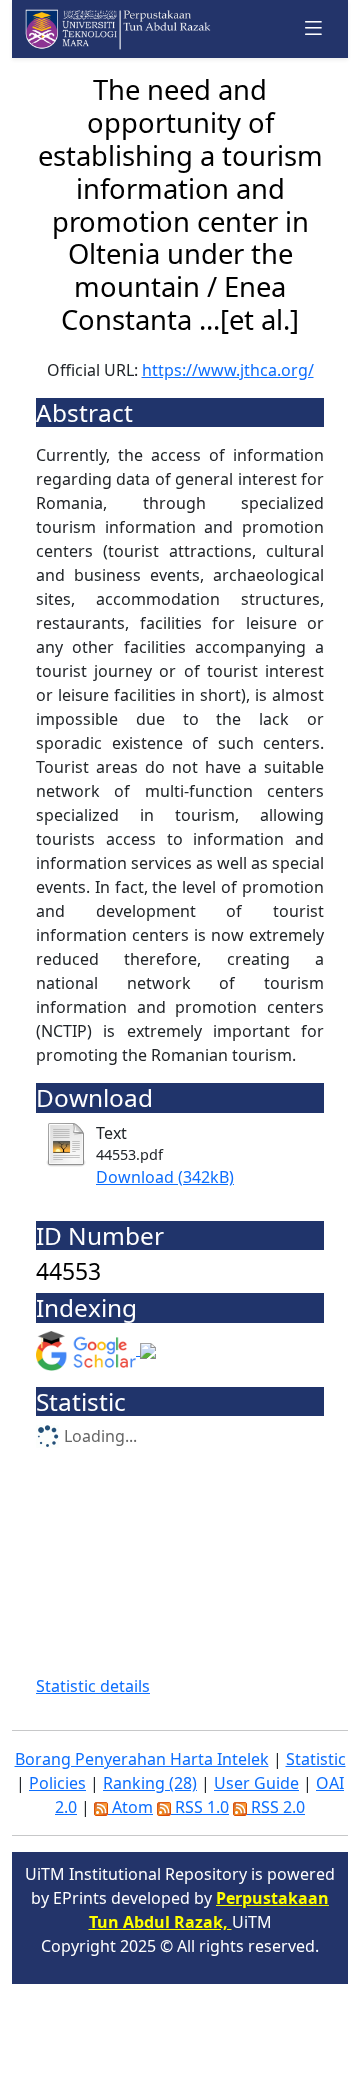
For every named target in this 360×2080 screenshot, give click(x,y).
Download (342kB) (165, 1177)
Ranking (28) (150, 1783)
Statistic (316, 1759)
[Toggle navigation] (314, 28)
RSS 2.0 (276, 1807)
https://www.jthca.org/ (228, 370)
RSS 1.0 (200, 1807)
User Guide (256, 1783)
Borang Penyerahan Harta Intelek (142, 1759)
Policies (57, 1783)
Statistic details (93, 1686)
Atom (130, 1807)
